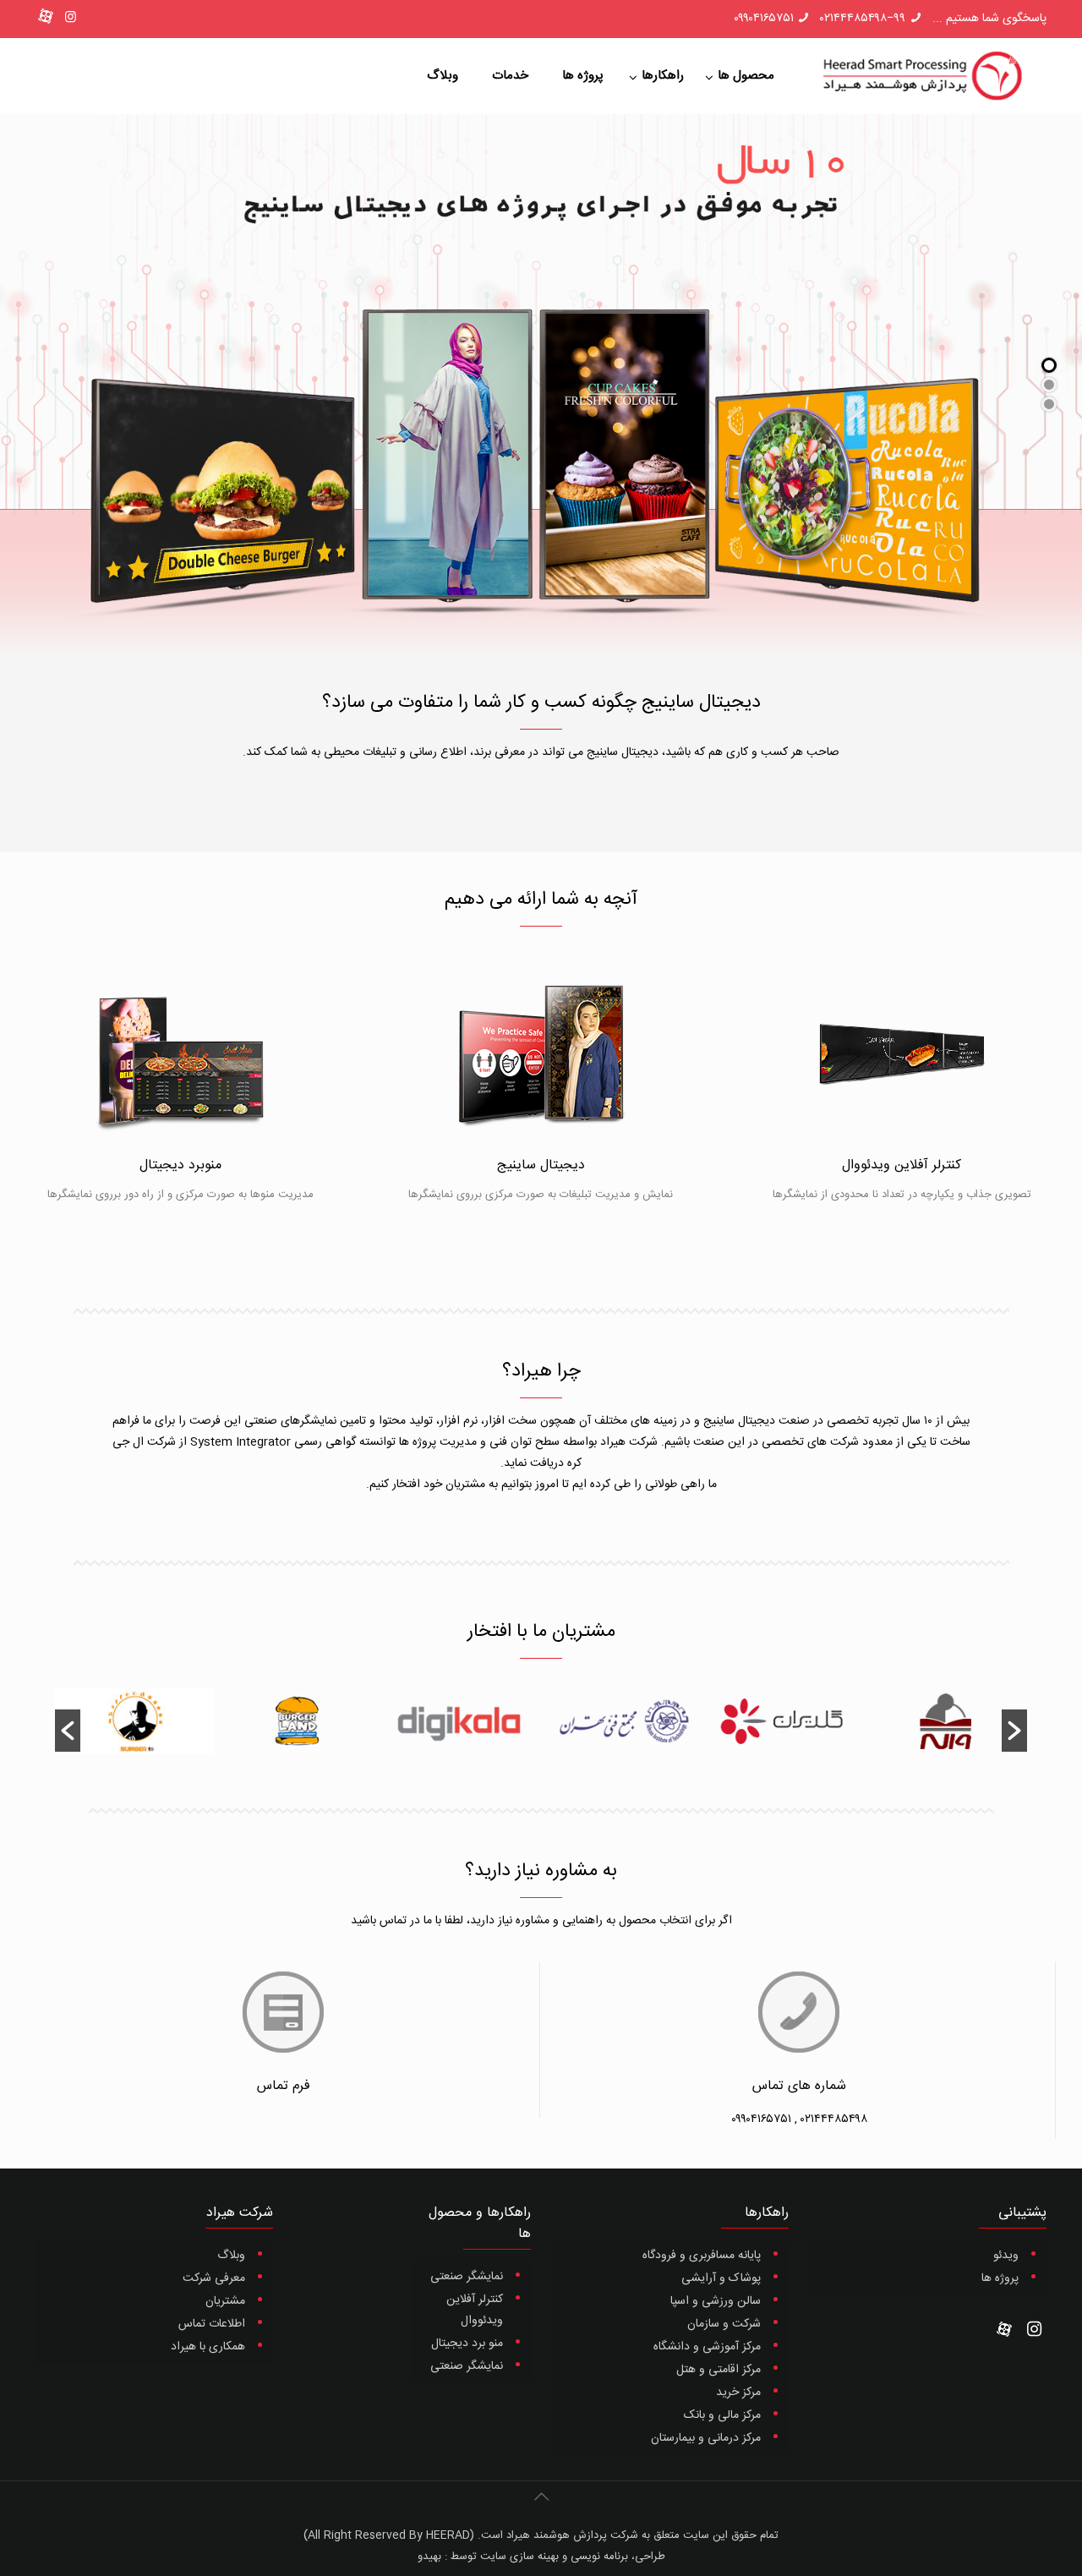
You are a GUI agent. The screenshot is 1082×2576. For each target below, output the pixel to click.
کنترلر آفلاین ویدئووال (475, 2310)
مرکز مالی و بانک (722, 2415)
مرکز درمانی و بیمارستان (706, 2438)
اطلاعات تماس (212, 2324)
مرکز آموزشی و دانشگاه (707, 2347)
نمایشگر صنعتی (467, 2277)
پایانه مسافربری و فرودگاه (702, 2256)
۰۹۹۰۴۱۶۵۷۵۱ (764, 19)
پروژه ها (1000, 2278)
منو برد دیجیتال (467, 2344)
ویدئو (1006, 2256)
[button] (68, 1731)
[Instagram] (71, 18)
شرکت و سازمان (724, 2324)
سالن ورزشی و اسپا (716, 2301)
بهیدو (429, 2557)
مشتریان (225, 2301)
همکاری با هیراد (208, 2347)
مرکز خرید (738, 2393)
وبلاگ (231, 2256)
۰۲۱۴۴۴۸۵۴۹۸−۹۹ (863, 19)
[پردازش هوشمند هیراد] (921, 76)
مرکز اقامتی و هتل (719, 2370)
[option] (946, 1731)
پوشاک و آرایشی (721, 2278)
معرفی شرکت (214, 2278)
